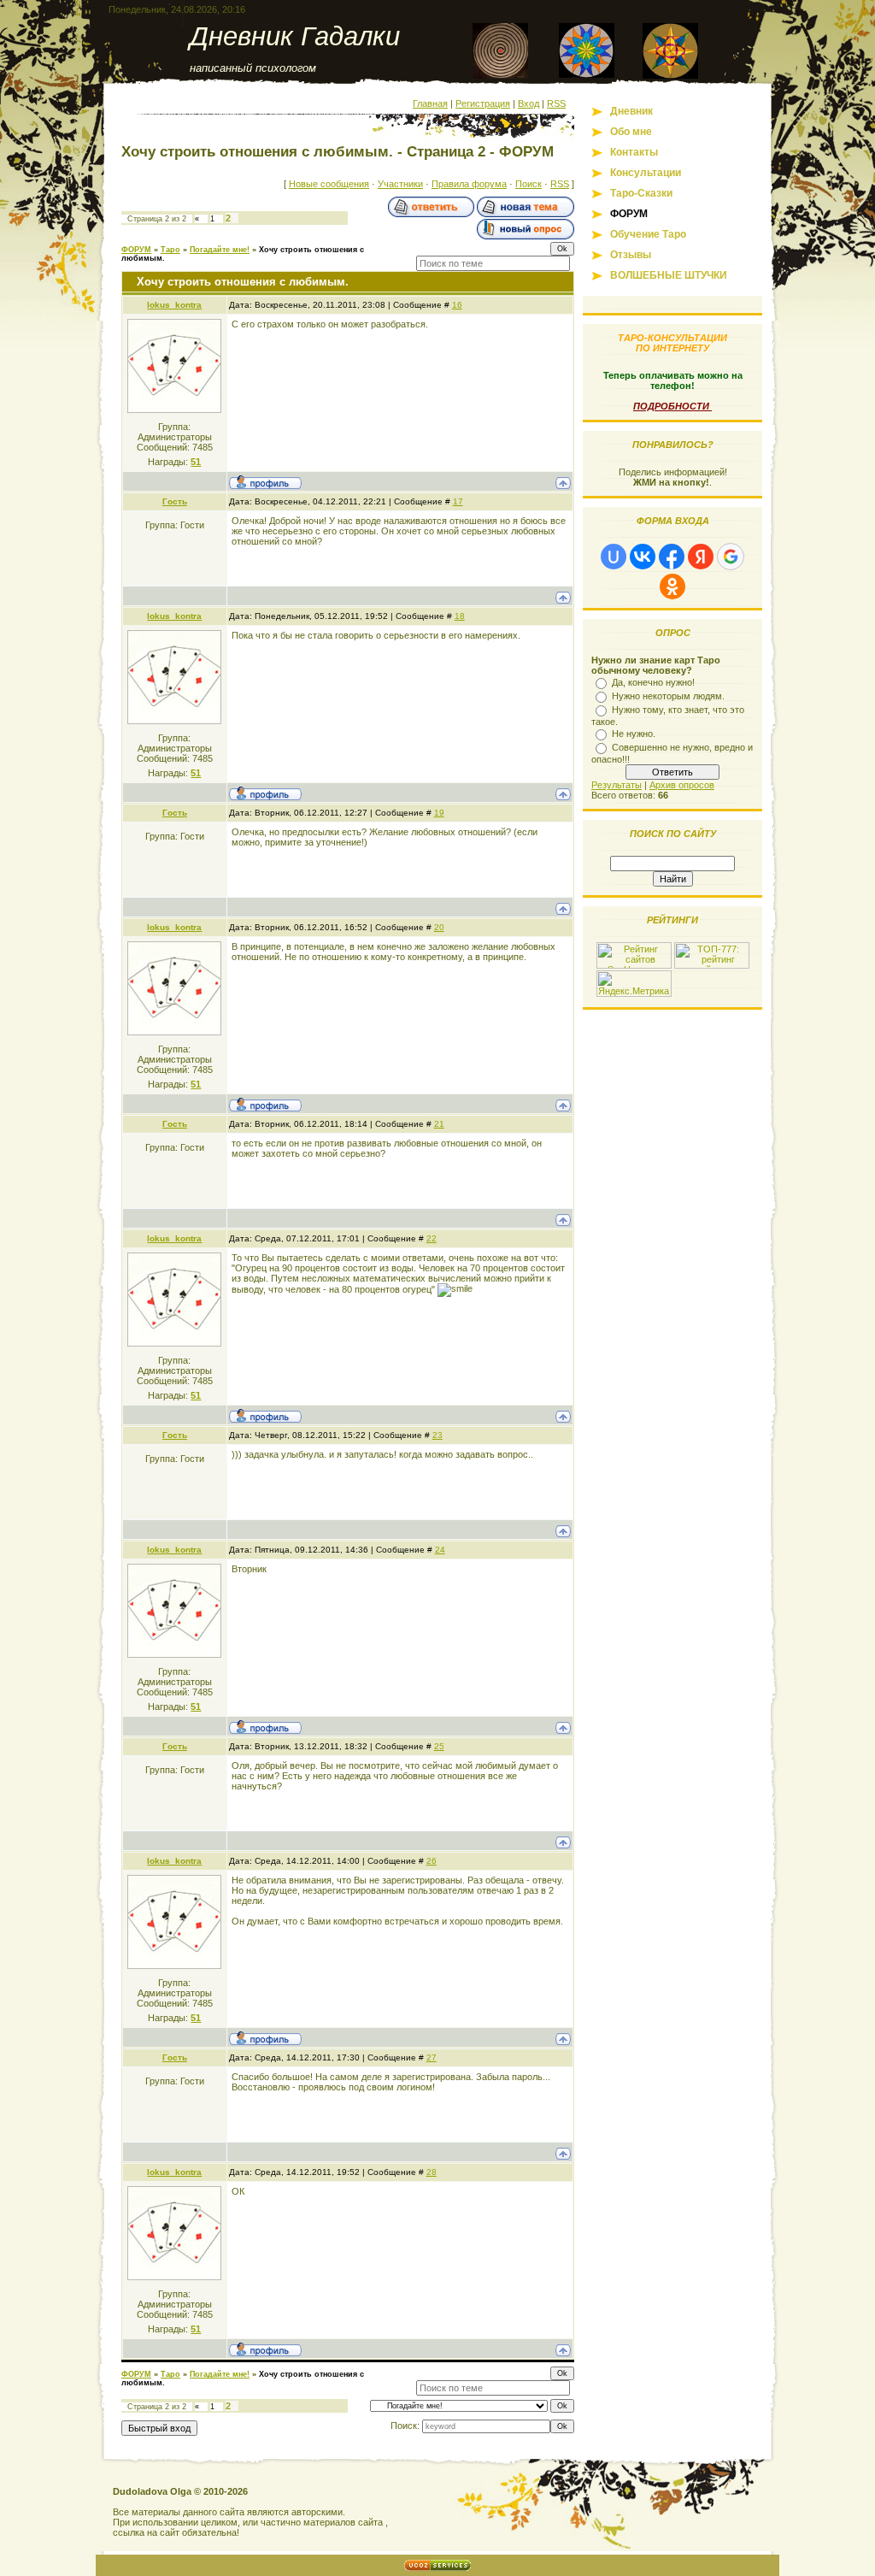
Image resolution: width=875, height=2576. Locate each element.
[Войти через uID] (614, 557)
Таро (170, 250)
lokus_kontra (174, 305)
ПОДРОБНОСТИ (672, 406)
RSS (556, 103)
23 (437, 1435)
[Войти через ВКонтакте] (643, 557)
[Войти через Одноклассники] (672, 587)
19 (439, 813)
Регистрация (483, 103)
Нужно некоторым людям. (668, 696)
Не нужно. (634, 734)
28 (432, 2172)
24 (440, 1550)
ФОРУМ (136, 250)
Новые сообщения (329, 184)
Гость (175, 501)
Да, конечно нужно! (653, 682)
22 (432, 1238)
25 (439, 1746)
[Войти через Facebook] (672, 557)
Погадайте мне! (220, 250)
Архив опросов (682, 785)
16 (457, 305)
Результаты (617, 785)
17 (458, 501)
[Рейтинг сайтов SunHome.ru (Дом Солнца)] (634, 965)
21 (439, 1124)
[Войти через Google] (731, 557)
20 (439, 927)
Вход (529, 103)
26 (432, 1861)
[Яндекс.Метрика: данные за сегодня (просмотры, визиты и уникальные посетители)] (634, 984)
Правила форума (469, 184)
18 (460, 616)
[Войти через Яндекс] (701, 557)
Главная (430, 103)
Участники (400, 184)
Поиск (529, 184)
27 (432, 2057)
